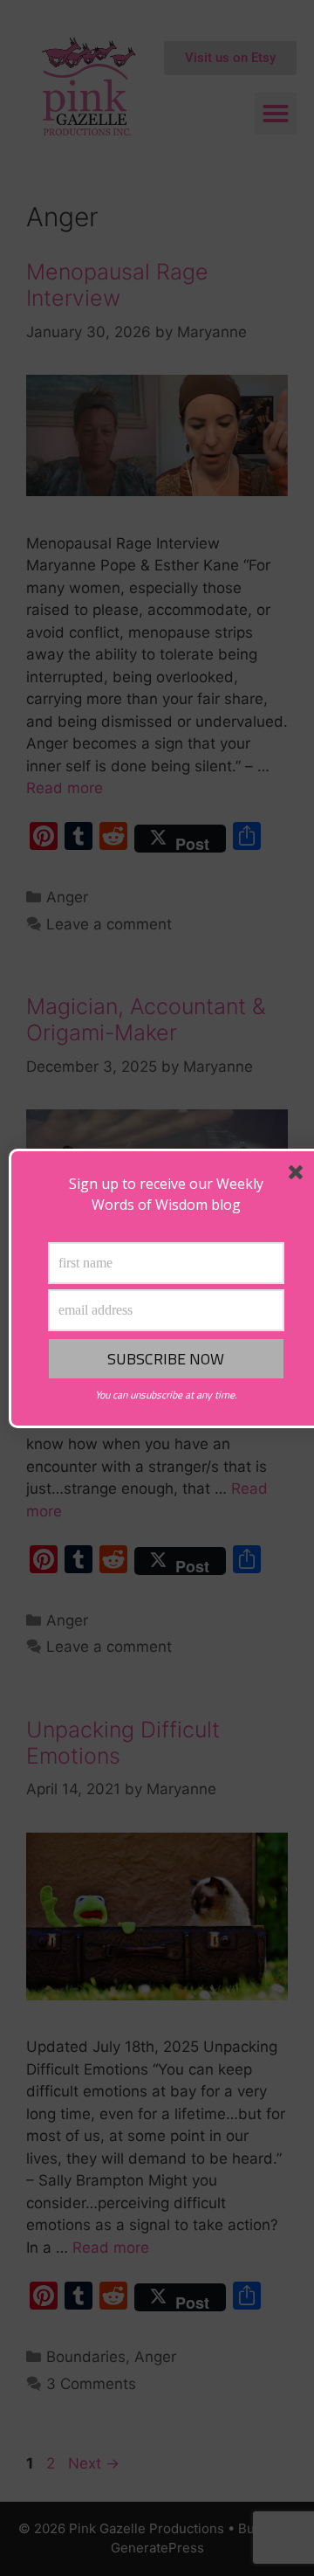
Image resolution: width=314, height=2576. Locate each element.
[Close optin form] (299, 1176)
